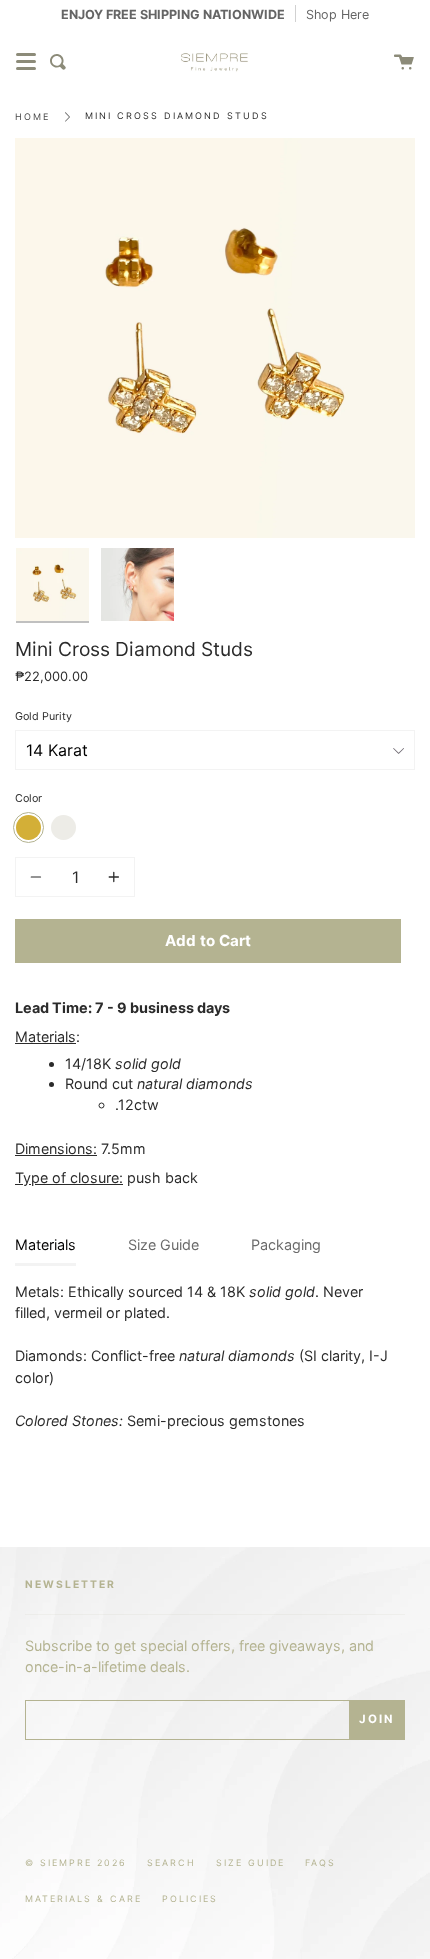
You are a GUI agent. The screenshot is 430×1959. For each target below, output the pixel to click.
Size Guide (163, 1244)
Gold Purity (43, 716)
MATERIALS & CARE (83, 1898)
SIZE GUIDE (250, 1862)
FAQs (320, 1862)
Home (32, 116)
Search (171, 1862)
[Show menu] (26, 62)
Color (28, 798)
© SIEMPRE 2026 (76, 1862)
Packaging (286, 1244)
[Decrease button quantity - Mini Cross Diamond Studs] (39, 877)
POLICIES (190, 1898)
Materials (45, 1244)
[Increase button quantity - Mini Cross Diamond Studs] (111, 877)
